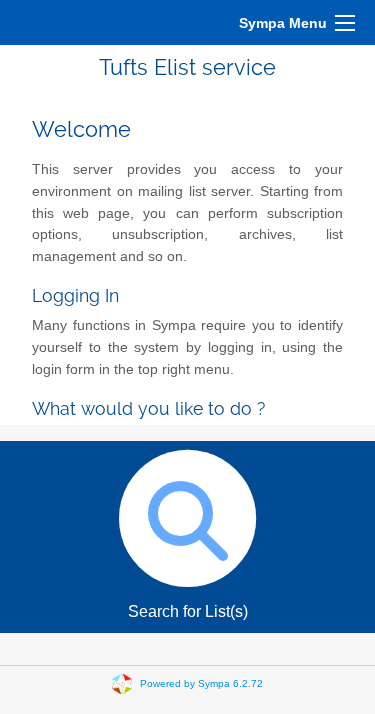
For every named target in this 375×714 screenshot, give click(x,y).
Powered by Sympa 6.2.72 (201, 683)
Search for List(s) (188, 611)
